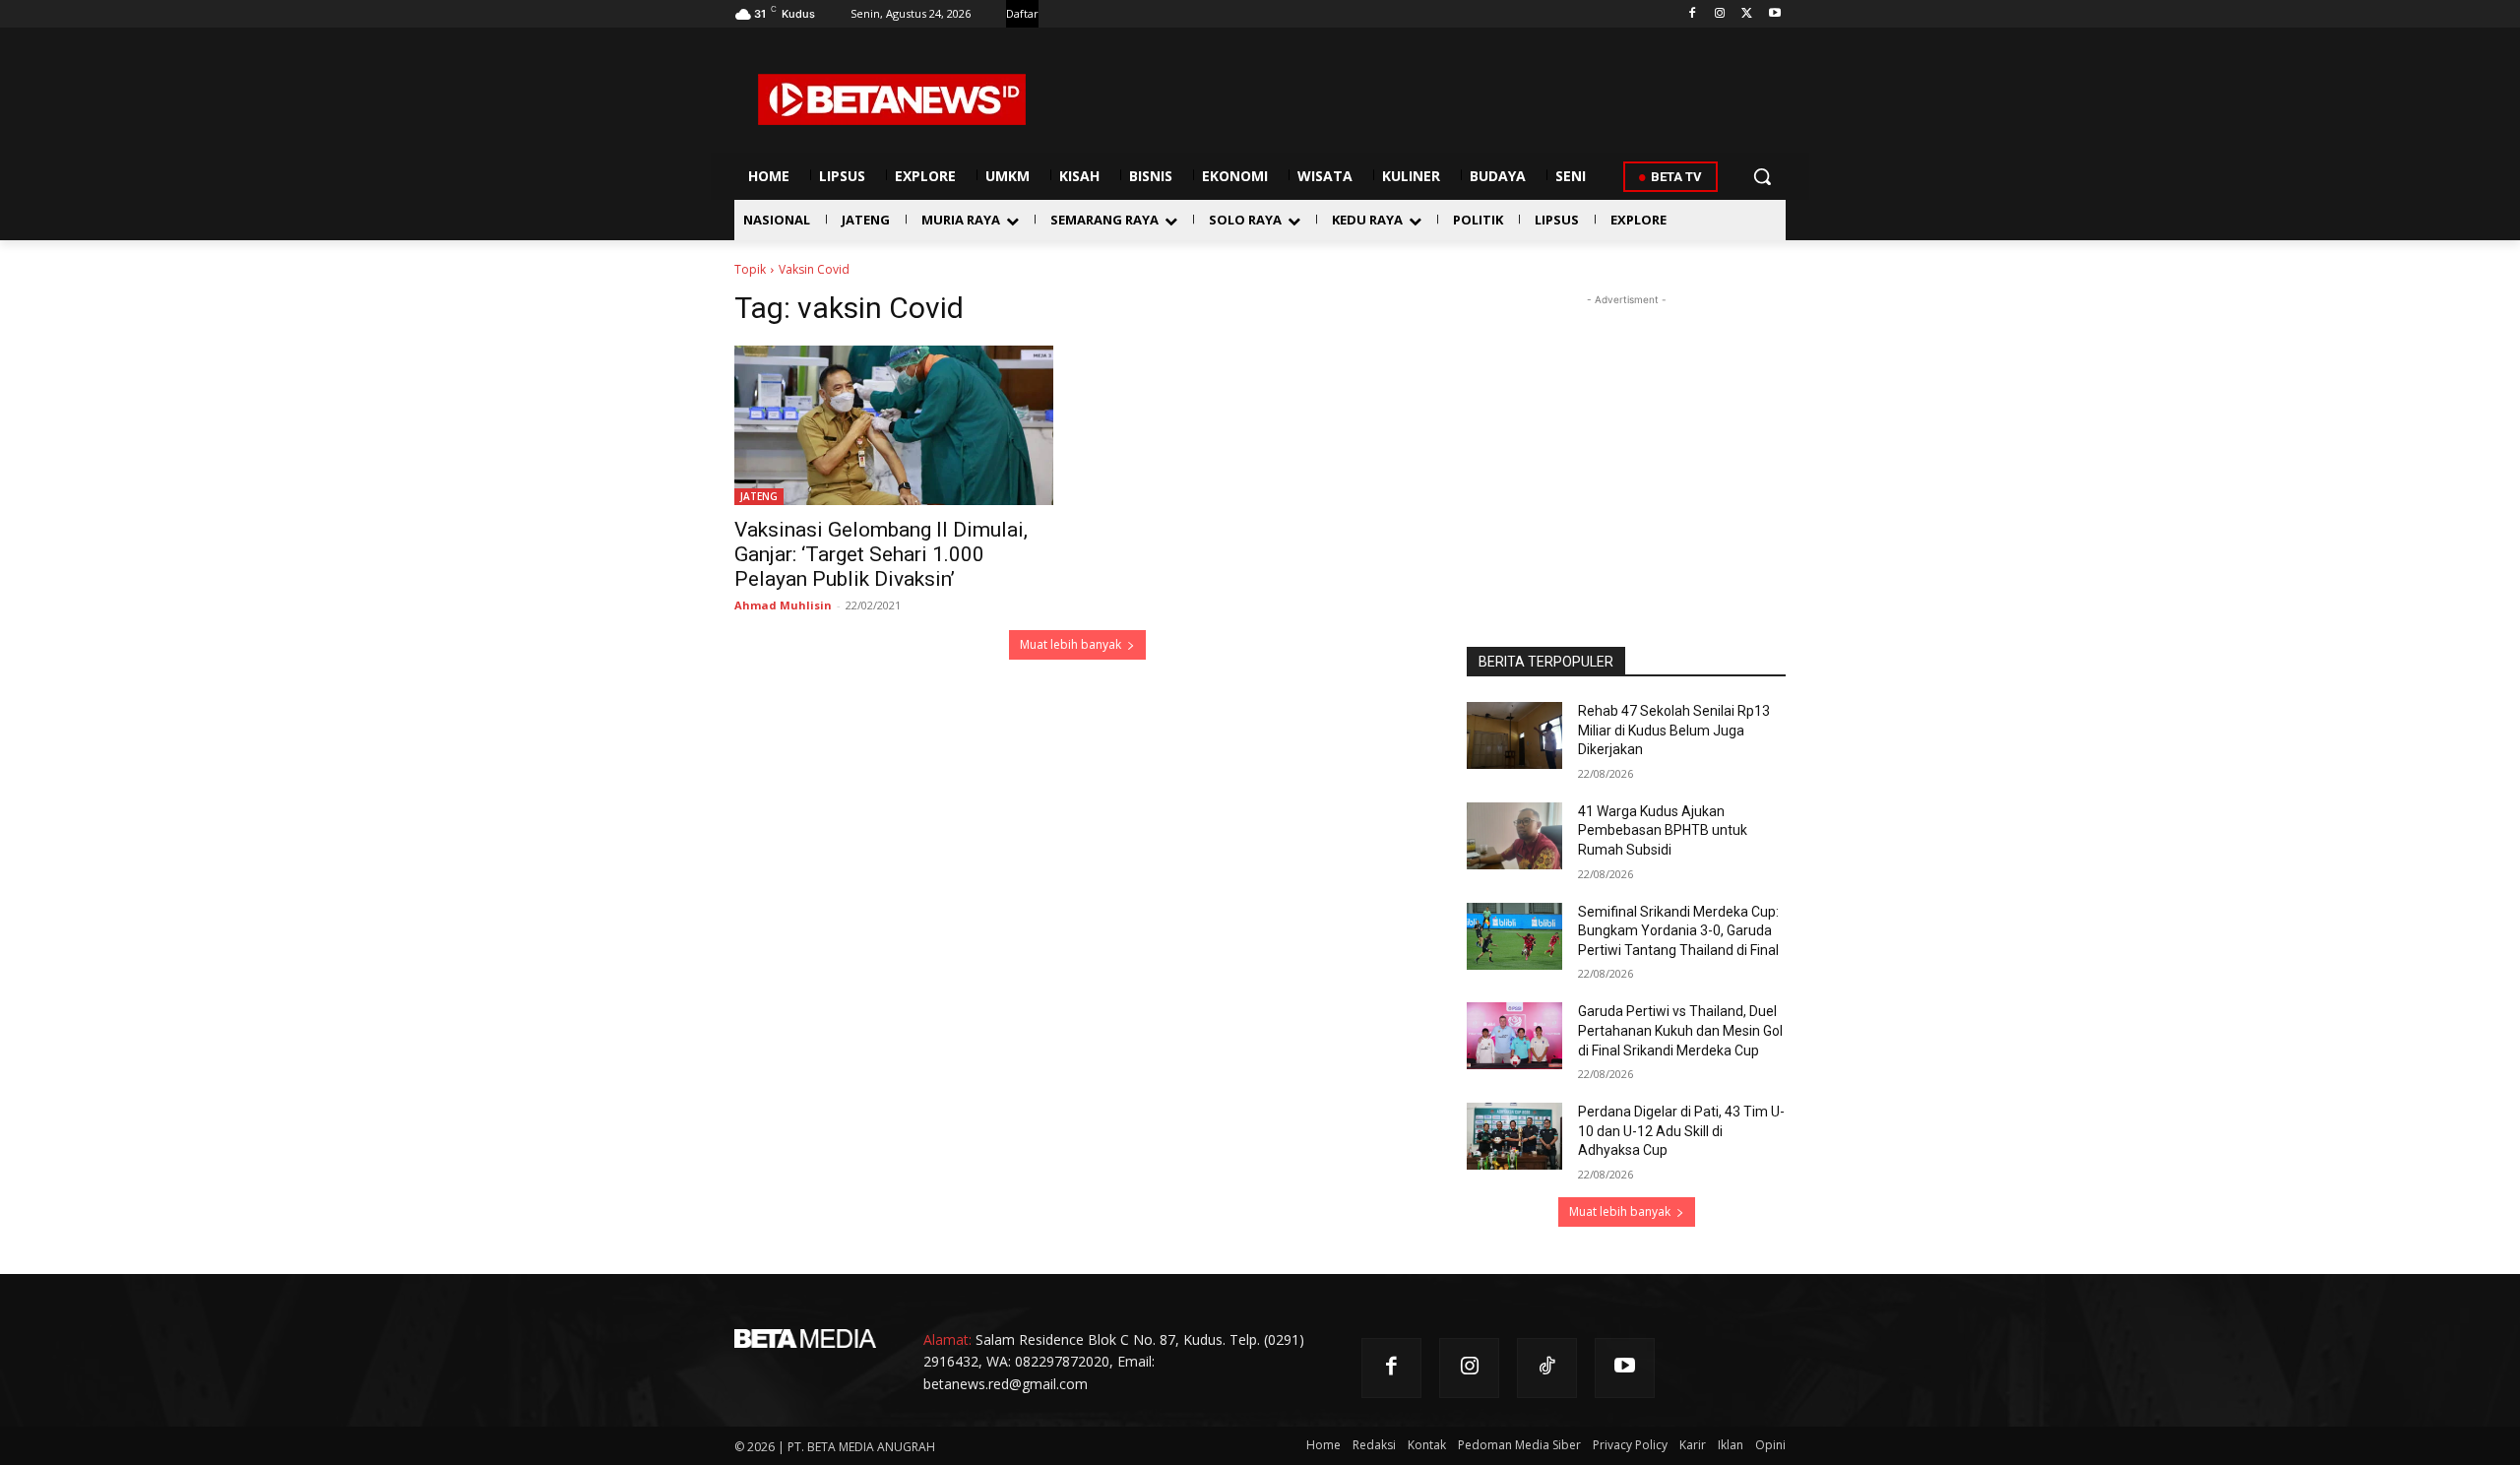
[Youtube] (1774, 14)
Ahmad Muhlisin (783, 605)
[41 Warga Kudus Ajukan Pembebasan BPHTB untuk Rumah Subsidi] (1514, 836)
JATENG (759, 496)
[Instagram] (1720, 14)
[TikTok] (1547, 1368)
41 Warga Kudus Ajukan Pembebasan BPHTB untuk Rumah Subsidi (1663, 830)
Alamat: (947, 1339)
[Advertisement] (1626, 433)
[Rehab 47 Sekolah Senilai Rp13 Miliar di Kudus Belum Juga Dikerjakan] (1514, 735)
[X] (1747, 14)
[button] (1762, 176)
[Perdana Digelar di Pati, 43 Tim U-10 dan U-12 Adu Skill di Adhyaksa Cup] (1514, 1136)
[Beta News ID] (892, 99)
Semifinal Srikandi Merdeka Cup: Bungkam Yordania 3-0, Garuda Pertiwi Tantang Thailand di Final (1678, 931)
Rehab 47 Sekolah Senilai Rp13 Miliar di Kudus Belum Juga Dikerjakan (1674, 730)
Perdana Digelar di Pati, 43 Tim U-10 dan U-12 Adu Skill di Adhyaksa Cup (1681, 1131)
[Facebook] (1693, 14)
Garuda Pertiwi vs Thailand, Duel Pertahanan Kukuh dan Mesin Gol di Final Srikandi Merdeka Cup (1680, 1030)
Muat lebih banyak (1071, 644)
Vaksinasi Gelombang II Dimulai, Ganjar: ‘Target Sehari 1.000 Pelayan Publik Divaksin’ (881, 554)
